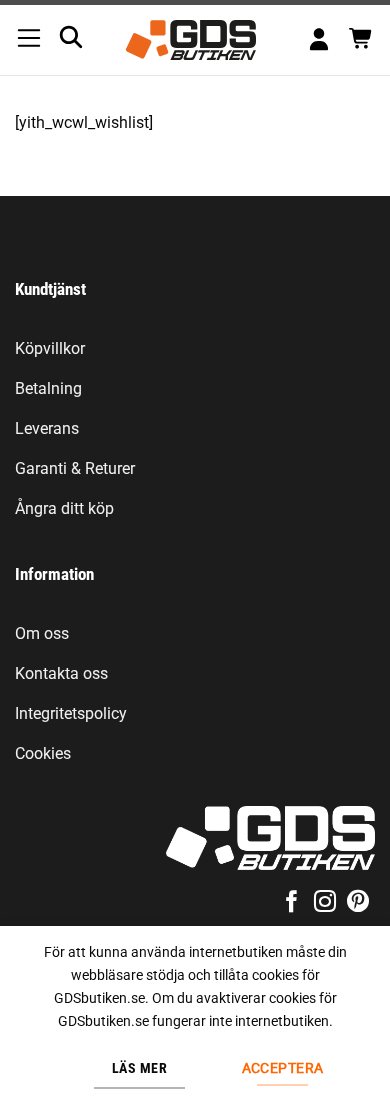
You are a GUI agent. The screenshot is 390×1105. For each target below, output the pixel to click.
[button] (29, 40)
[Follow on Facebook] (291, 903)
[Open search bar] (71, 37)
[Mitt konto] (319, 40)
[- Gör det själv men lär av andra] (191, 40)
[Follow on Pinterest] (358, 903)
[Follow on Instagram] (325, 903)
